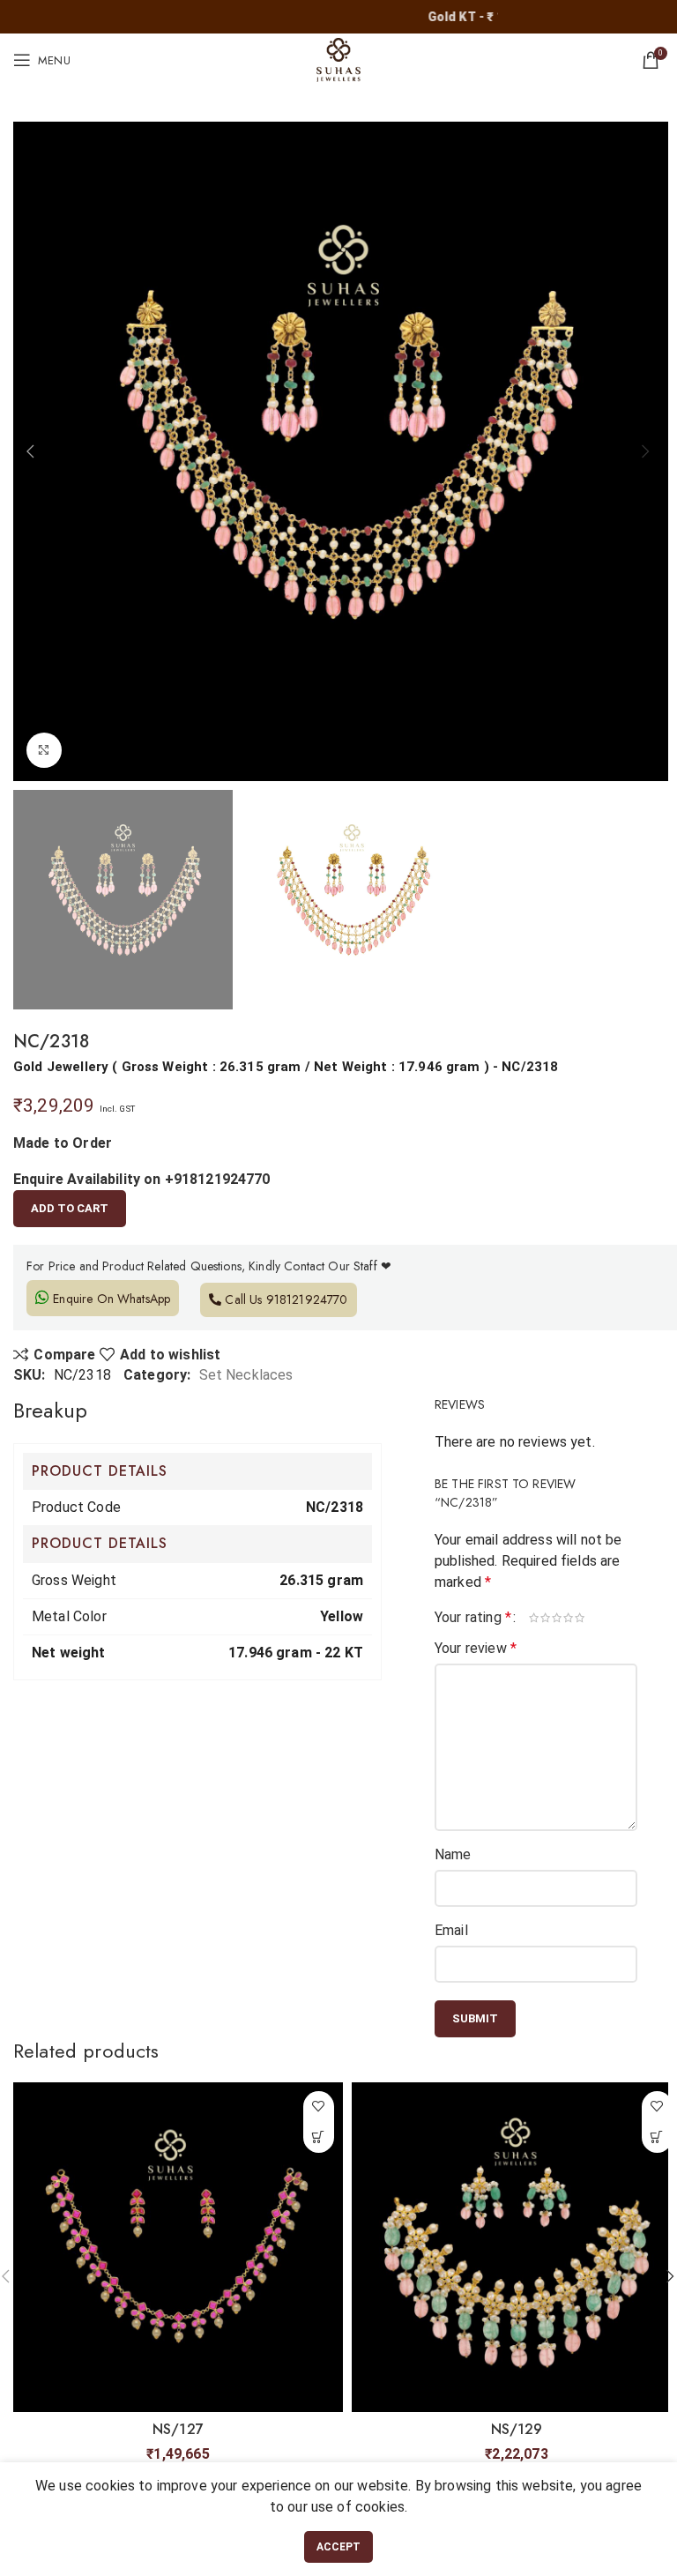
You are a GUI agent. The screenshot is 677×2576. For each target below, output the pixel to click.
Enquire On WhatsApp (110, 1299)
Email (451, 1930)
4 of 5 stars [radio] (569, 1618)
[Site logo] (338, 59)
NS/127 (178, 2429)
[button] (319, 2137)
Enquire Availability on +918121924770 (142, 1179)
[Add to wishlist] (319, 2107)
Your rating (473, 1618)
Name (453, 1854)
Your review (476, 1648)
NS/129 (517, 2429)
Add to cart (70, 1208)
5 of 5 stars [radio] (580, 1618)
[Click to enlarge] (44, 750)
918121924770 (307, 1299)
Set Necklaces (246, 1375)
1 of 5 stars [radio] (535, 1618)
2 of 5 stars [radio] (546, 1618)
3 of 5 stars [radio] (558, 1618)
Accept (339, 2547)
